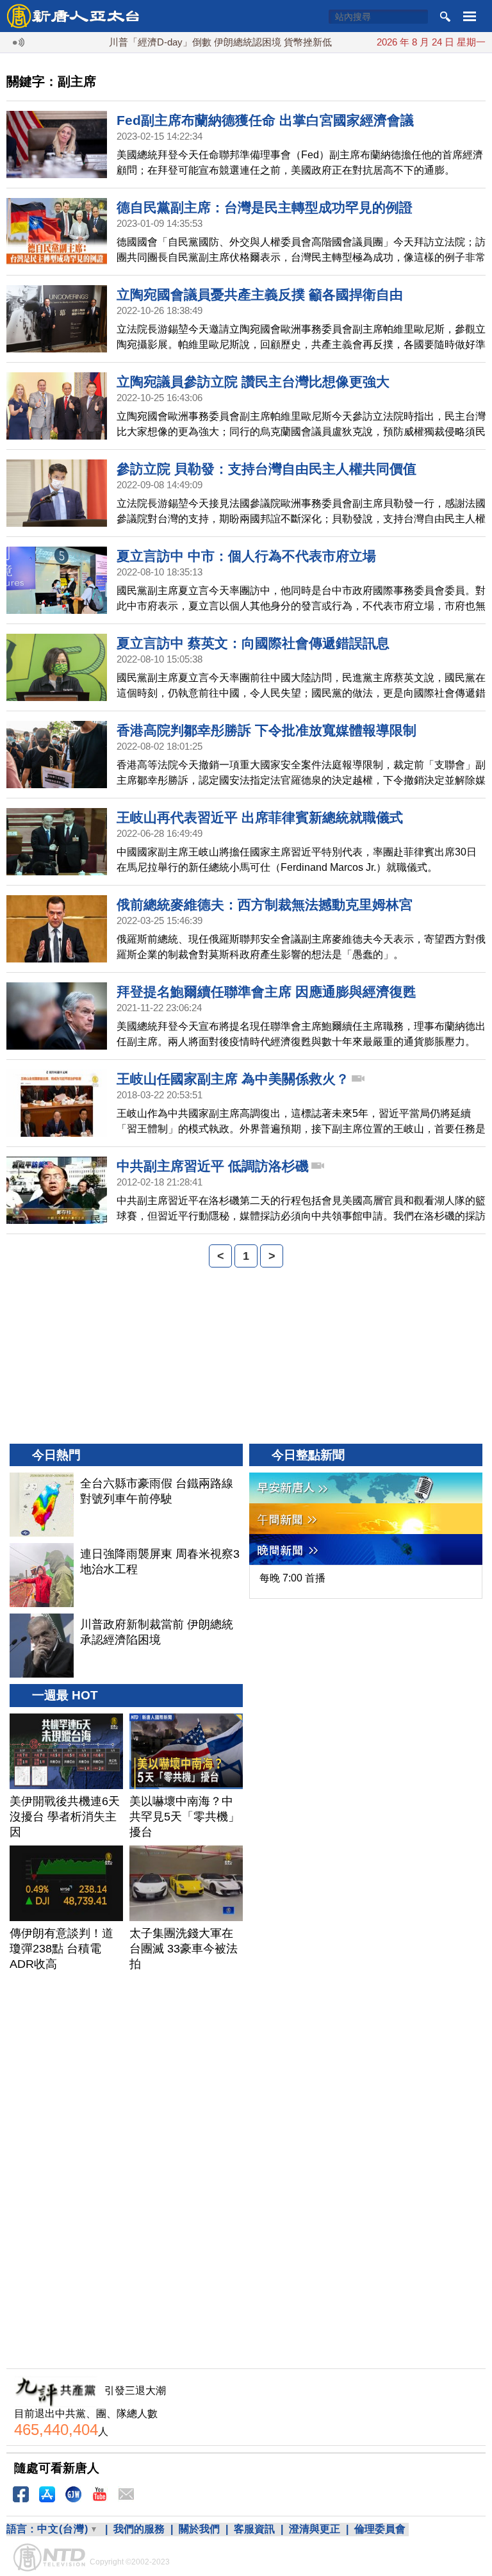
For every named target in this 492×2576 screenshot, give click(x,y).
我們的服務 (139, 2529)
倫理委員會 (380, 2529)
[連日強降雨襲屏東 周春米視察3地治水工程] (42, 1575)
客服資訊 (254, 2529)
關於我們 (199, 2529)
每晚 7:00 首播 (292, 1578)
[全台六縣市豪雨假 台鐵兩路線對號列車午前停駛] (42, 1505)
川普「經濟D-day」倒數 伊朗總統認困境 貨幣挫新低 (189, 42)
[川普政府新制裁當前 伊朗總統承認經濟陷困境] (42, 1646)
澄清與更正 (315, 2529)
